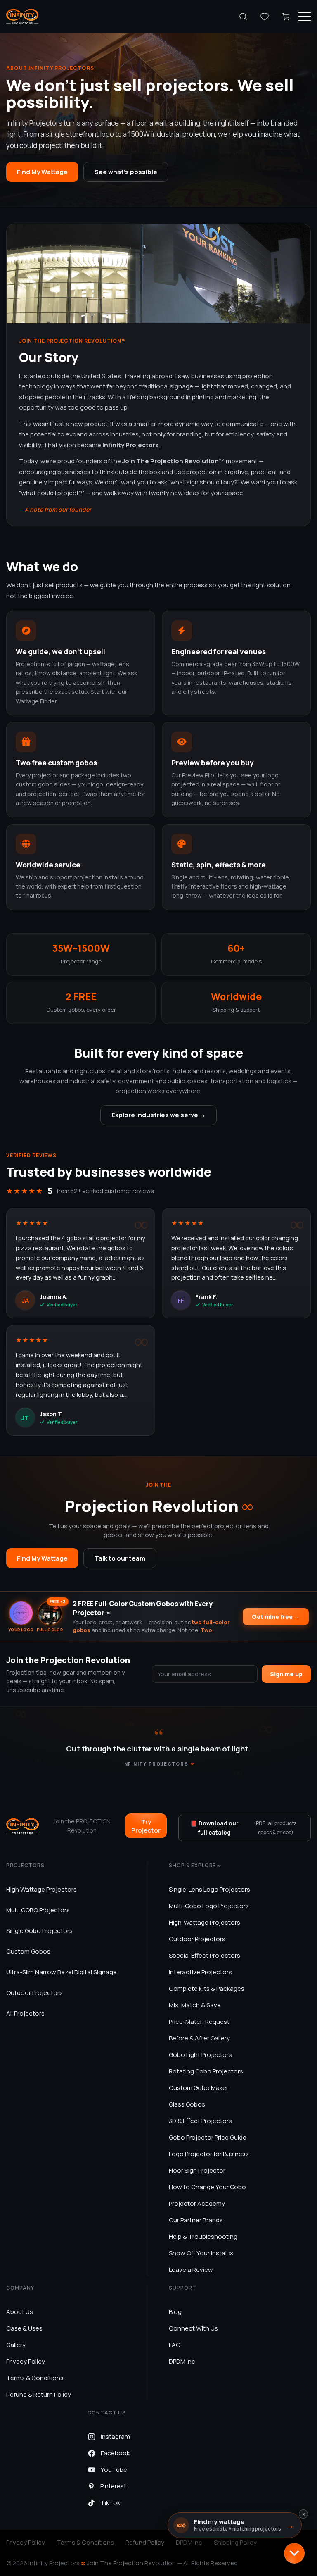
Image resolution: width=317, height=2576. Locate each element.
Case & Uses (24, 2328)
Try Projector (146, 1826)
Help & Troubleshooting (203, 2236)
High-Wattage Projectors (205, 1922)
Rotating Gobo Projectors (206, 2071)
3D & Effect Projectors (200, 2121)
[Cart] (286, 17)
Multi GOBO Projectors (38, 1910)
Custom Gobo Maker (199, 2088)
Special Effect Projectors (205, 1955)
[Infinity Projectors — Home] (22, 17)
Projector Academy (197, 2203)
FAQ (175, 2345)
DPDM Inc (182, 2361)
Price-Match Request (199, 2022)
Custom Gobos (28, 1951)
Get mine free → (276, 1617)
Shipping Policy (235, 2542)
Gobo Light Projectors (200, 2055)
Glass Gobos (187, 2104)
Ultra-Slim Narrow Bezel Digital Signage (62, 1972)
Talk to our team (120, 1558)
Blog (175, 2312)
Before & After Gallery (199, 2038)
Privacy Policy (26, 2361)
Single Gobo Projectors (39, 1931)
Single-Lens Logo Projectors (209, 1889)
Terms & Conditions (35, 2378)
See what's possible (126, 172)
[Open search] (243, 17)
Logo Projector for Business (209, 2154)
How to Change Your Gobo (207, 2187)
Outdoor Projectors (34, 1993)
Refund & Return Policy (39, 2394)
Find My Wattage (42, 172)
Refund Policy (145, 2542)
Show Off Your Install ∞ (201, 2253)
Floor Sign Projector (197, 2170)
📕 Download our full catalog (244, 1828)
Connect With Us (193, 2328)
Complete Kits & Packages (207, 1989)
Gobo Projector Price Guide (208, 2137)
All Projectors (25, 2013)
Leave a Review (191, 2270)
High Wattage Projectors (41, 1889)
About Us (20, 2312)
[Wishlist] (265, 17)
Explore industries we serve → (158, 1115)
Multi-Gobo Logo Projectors (209, 1906)
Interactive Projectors (200, 1972)
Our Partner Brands (196, 2220)
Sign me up (286, 1674)
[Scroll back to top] (294, 2553)
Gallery (16, 2345)
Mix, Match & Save (195, 2005)
